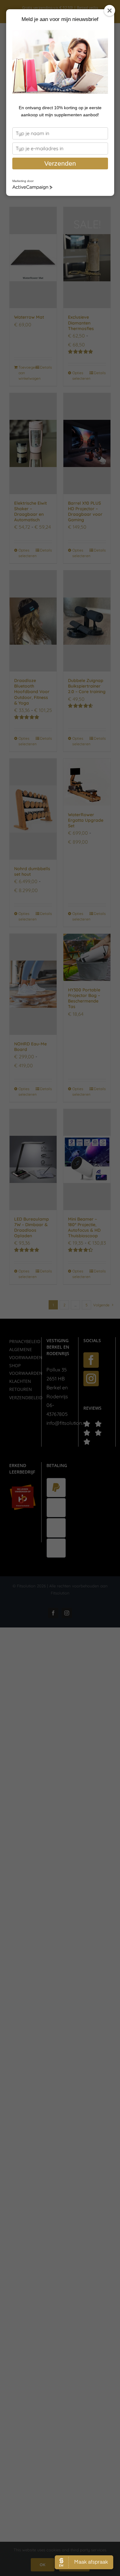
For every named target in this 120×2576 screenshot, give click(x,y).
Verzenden (60, 163)
